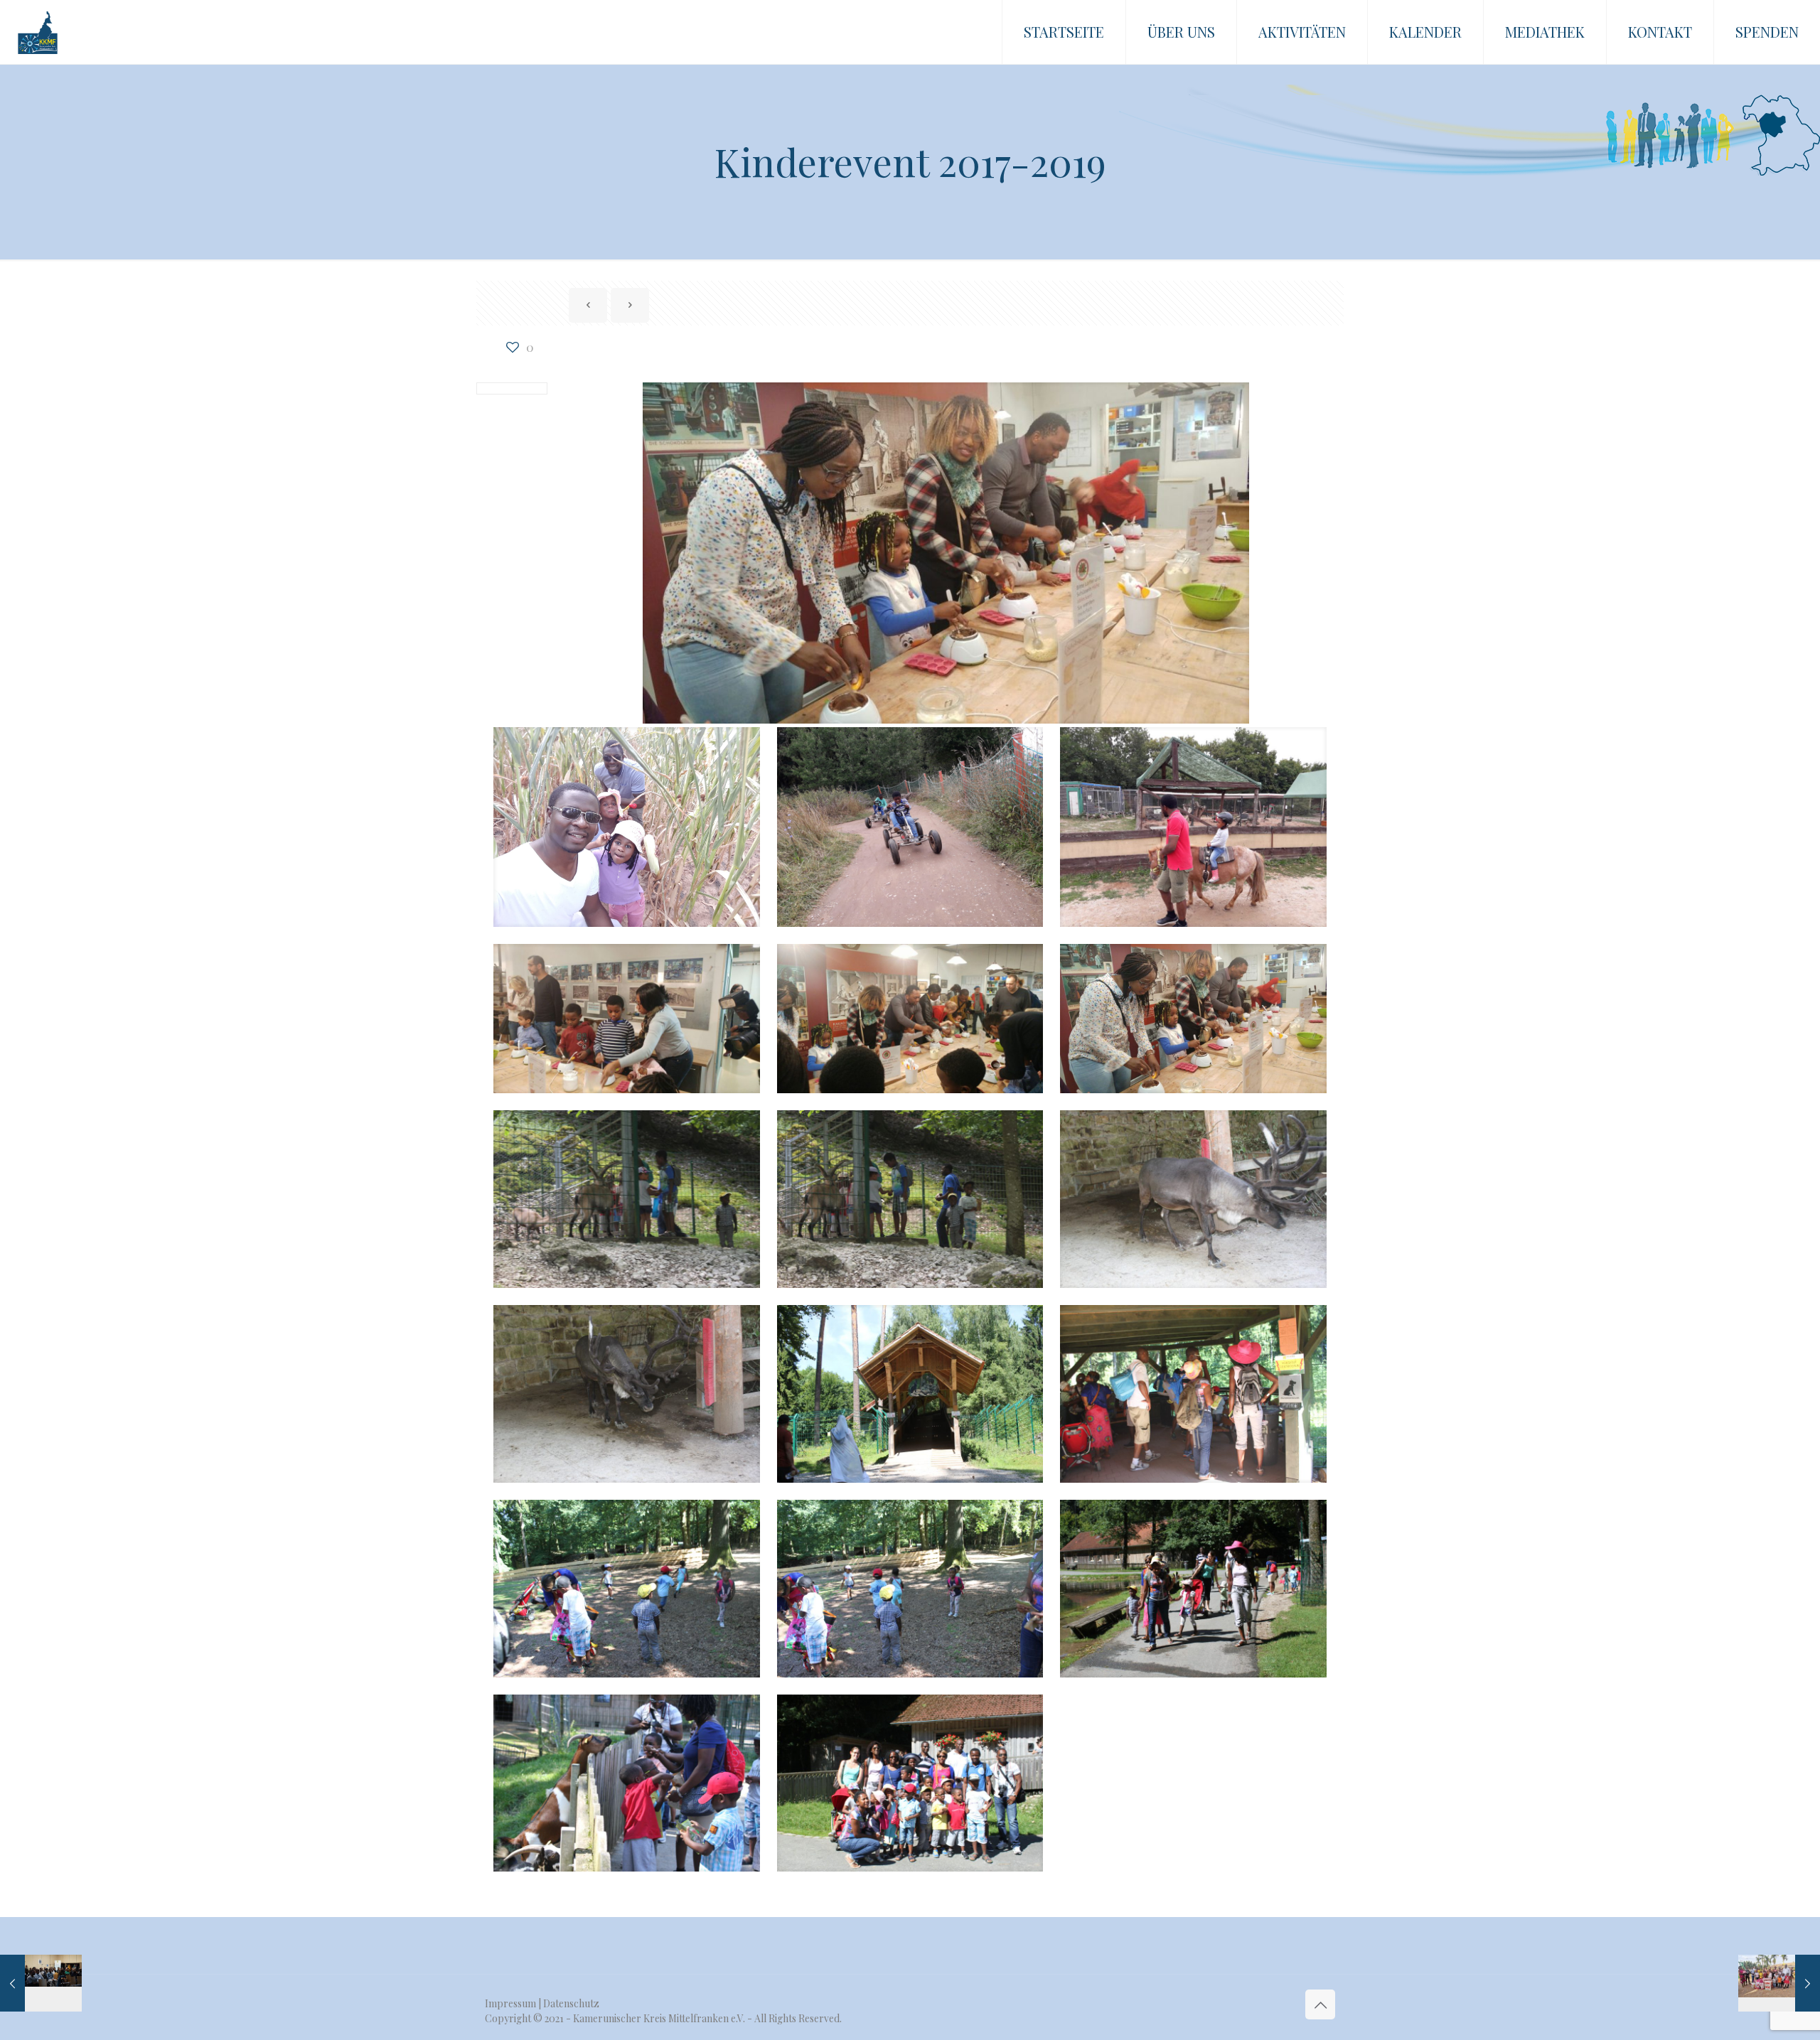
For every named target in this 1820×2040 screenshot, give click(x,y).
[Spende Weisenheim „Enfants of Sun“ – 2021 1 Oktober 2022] (1779, 1983)
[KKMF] (38, 32)
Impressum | (514, 2003)
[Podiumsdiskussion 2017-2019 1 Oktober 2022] (41, 1983)
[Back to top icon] (1320, 2004)
